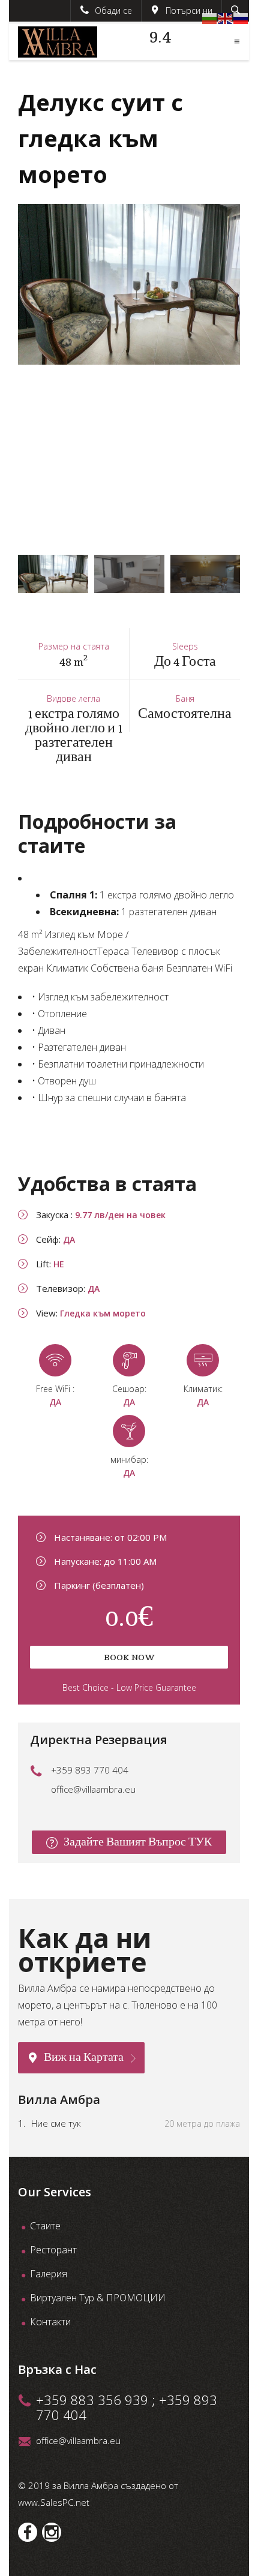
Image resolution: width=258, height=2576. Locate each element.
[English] (226, 17)
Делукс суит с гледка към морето (100, 138)
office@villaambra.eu (93, 1789)
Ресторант (53, 2250)
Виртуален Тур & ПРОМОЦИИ (98, 2298)
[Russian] (241, 17)
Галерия (49, 2274)
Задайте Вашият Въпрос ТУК (138, 1842)
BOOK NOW (129, 1657)
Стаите (45, 2226)
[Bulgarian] (210, 17)
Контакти (50, 2322)
